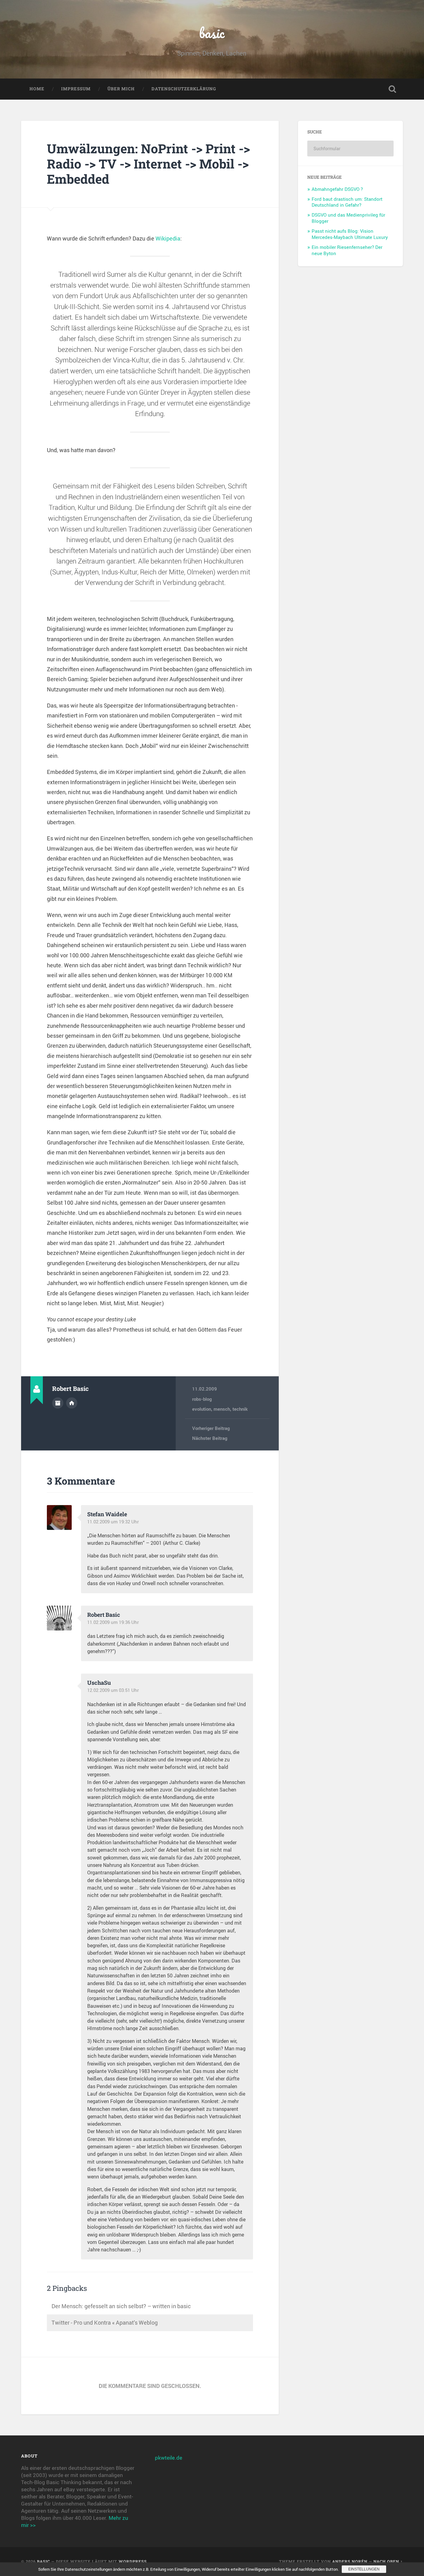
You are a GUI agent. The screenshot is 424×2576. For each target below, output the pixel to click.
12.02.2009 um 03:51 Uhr (113, 1690)
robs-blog (202, 1399)
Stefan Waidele (107, 1514)
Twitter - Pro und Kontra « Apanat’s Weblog (105, 2322)
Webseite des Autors (72, 1403)
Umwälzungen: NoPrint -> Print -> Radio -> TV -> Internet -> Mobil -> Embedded (148, 164)
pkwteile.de (169, 2458)
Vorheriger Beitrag (211, 1428)
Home (37, 89)
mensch (222, 1409)
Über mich (121, 89)
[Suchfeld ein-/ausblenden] (392, 89)
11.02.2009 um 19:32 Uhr (113, 1522)
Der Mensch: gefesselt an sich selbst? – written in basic (121, 2306)
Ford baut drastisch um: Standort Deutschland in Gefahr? (347, 202)
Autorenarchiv (58, 1403)
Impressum (76, 89)
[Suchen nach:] (350, 148)
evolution (202, 1409)
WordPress (133, 2561)
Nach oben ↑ (388, 2561)
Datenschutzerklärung (184, 89)
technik (240, 1409)
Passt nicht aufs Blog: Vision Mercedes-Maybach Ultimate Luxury (350, 234)
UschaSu (99, 1683)
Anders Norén (350, 2561)
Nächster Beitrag (210, 1438)
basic (212, 33)
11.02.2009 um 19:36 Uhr (113, 1622)
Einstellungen (364, 2569)
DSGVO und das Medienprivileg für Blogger (348, 218)
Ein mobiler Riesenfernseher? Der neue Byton (347, 250)
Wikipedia (168, 238)
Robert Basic (104, 1615)
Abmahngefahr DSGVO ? (337, 189)
